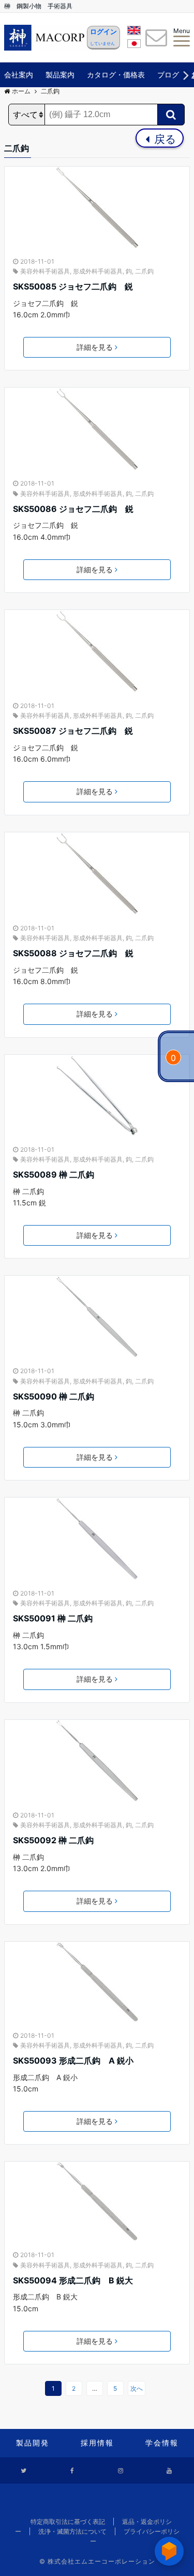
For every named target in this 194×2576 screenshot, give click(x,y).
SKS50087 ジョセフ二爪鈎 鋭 (73, 731)
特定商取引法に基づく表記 (68, 2522)
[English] (134, 32)
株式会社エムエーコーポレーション (101, 2561)
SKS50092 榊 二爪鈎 (53, 1840)
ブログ (168, 75)
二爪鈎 (144, 271)
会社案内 (19, 75)
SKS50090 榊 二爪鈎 (54, 1396)
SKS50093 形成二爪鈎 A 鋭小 (77, 2060)
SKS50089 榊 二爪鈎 (54, 1174)
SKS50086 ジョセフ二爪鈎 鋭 (73, 509)
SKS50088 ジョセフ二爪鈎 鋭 (73, 953)
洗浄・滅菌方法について (72, 2531)
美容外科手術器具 (45, 271)
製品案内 (60, 75)
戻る (164, 139)
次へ (137, 2388)
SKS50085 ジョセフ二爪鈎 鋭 (73, 286)
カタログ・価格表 (116, 75)
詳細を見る (95, 347)
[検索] (171, 115)
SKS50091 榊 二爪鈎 (53, 1618)
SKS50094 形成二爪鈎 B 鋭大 (73, 2280)
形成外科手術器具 (98, 271)
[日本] (134, 45)
